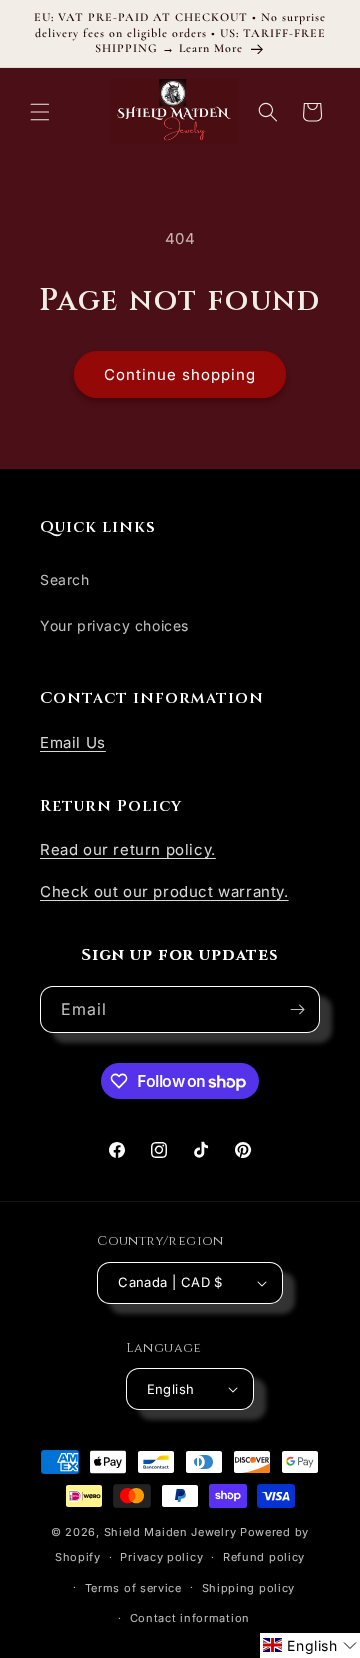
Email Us (73, 742)
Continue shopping (180, 374)
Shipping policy (249, 1588)
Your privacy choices (114, 625)
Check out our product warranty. (164, 891)
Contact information (190, 1618)
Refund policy (264, 1557)
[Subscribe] (297, 1009)
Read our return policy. (128, 849)
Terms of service (133, 1588)
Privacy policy (161, 1557)
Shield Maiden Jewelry (170, 1532)
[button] (40, 112)
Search (65, 579)
